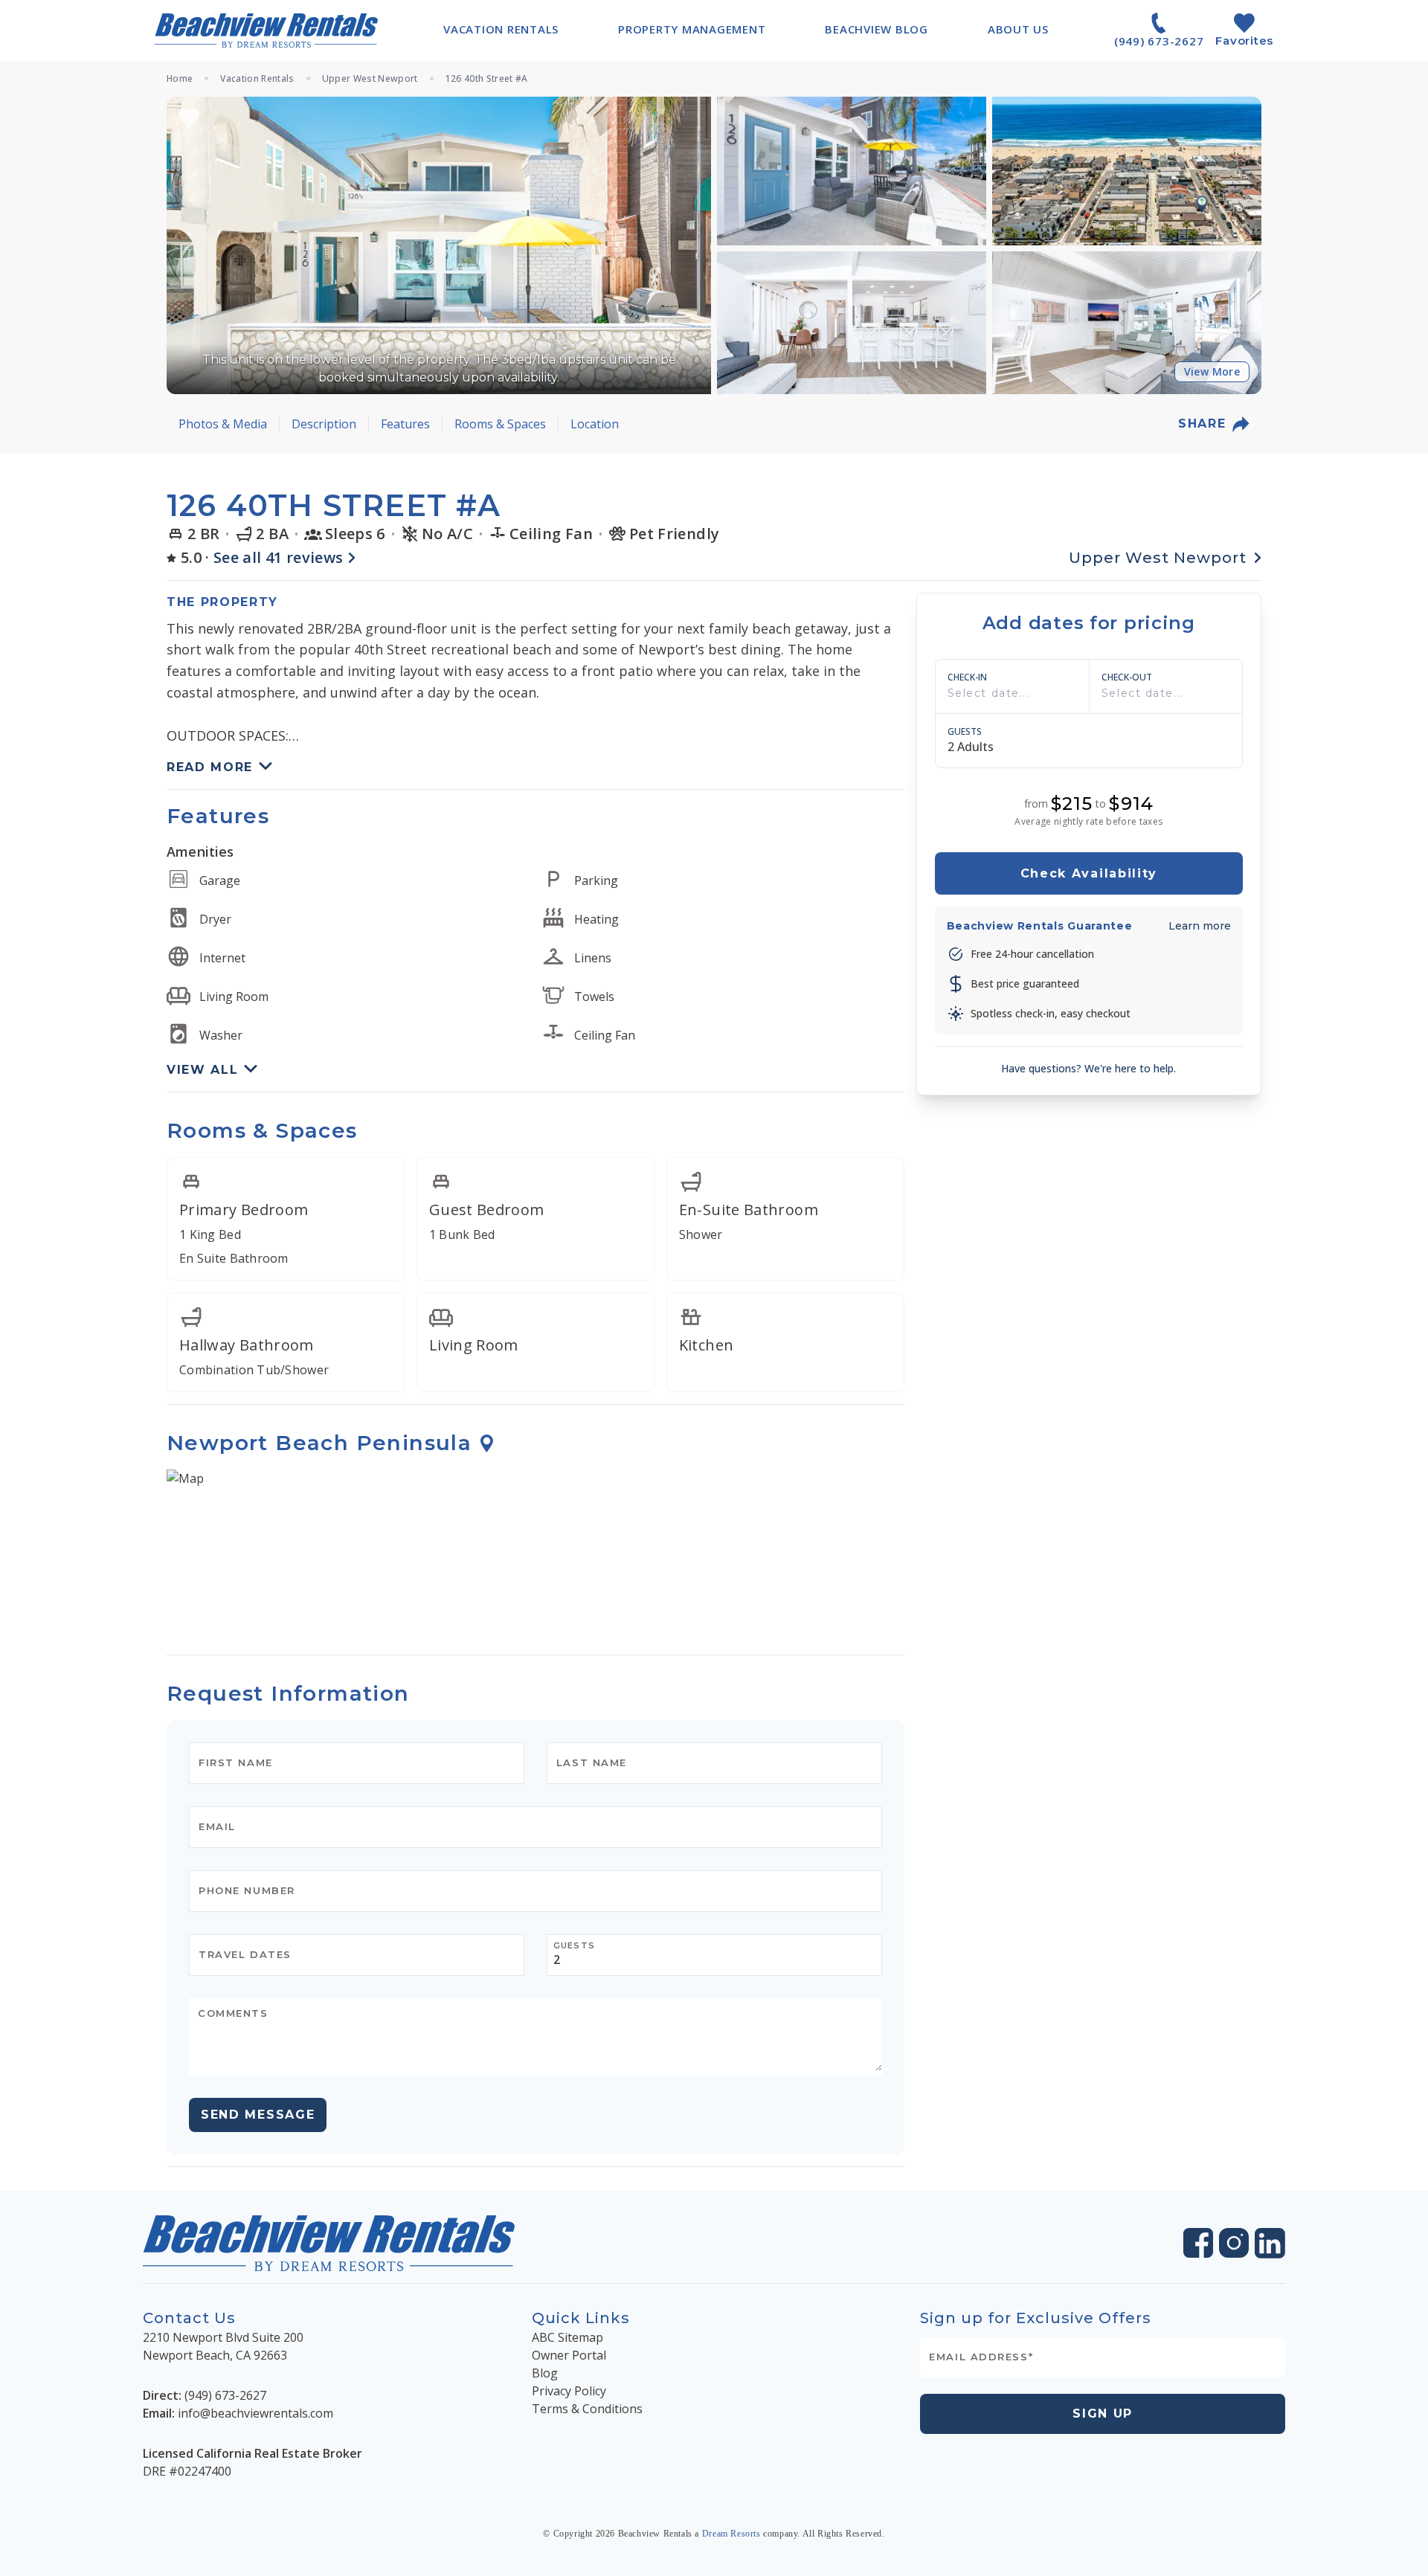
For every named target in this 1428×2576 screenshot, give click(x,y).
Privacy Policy (569, 2391)
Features (405, 424)
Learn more (1200, 926)
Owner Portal (569, 2355)
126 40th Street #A (487, 79)
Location (595, 424)
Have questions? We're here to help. (1088, 1068)
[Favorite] (189, 118)
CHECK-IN (967, 677)
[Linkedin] (1270, 2243)
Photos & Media (223, 424)
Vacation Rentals (257, 79)
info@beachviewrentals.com (255, 2413)
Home (180, 79)
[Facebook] (1198, 2243)
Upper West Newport (370, 79)
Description (324, 424)
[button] (439, 245)
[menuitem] (501, 29)
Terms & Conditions (587, 2409)
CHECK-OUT (1127, 677)
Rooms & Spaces (500, 424)
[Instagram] (1234, 2243)
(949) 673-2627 (225, 2395)
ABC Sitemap (567, 2337)
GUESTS (965, 732)
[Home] (266, 30)
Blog (545, 2373)
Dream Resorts (731, 2534)
